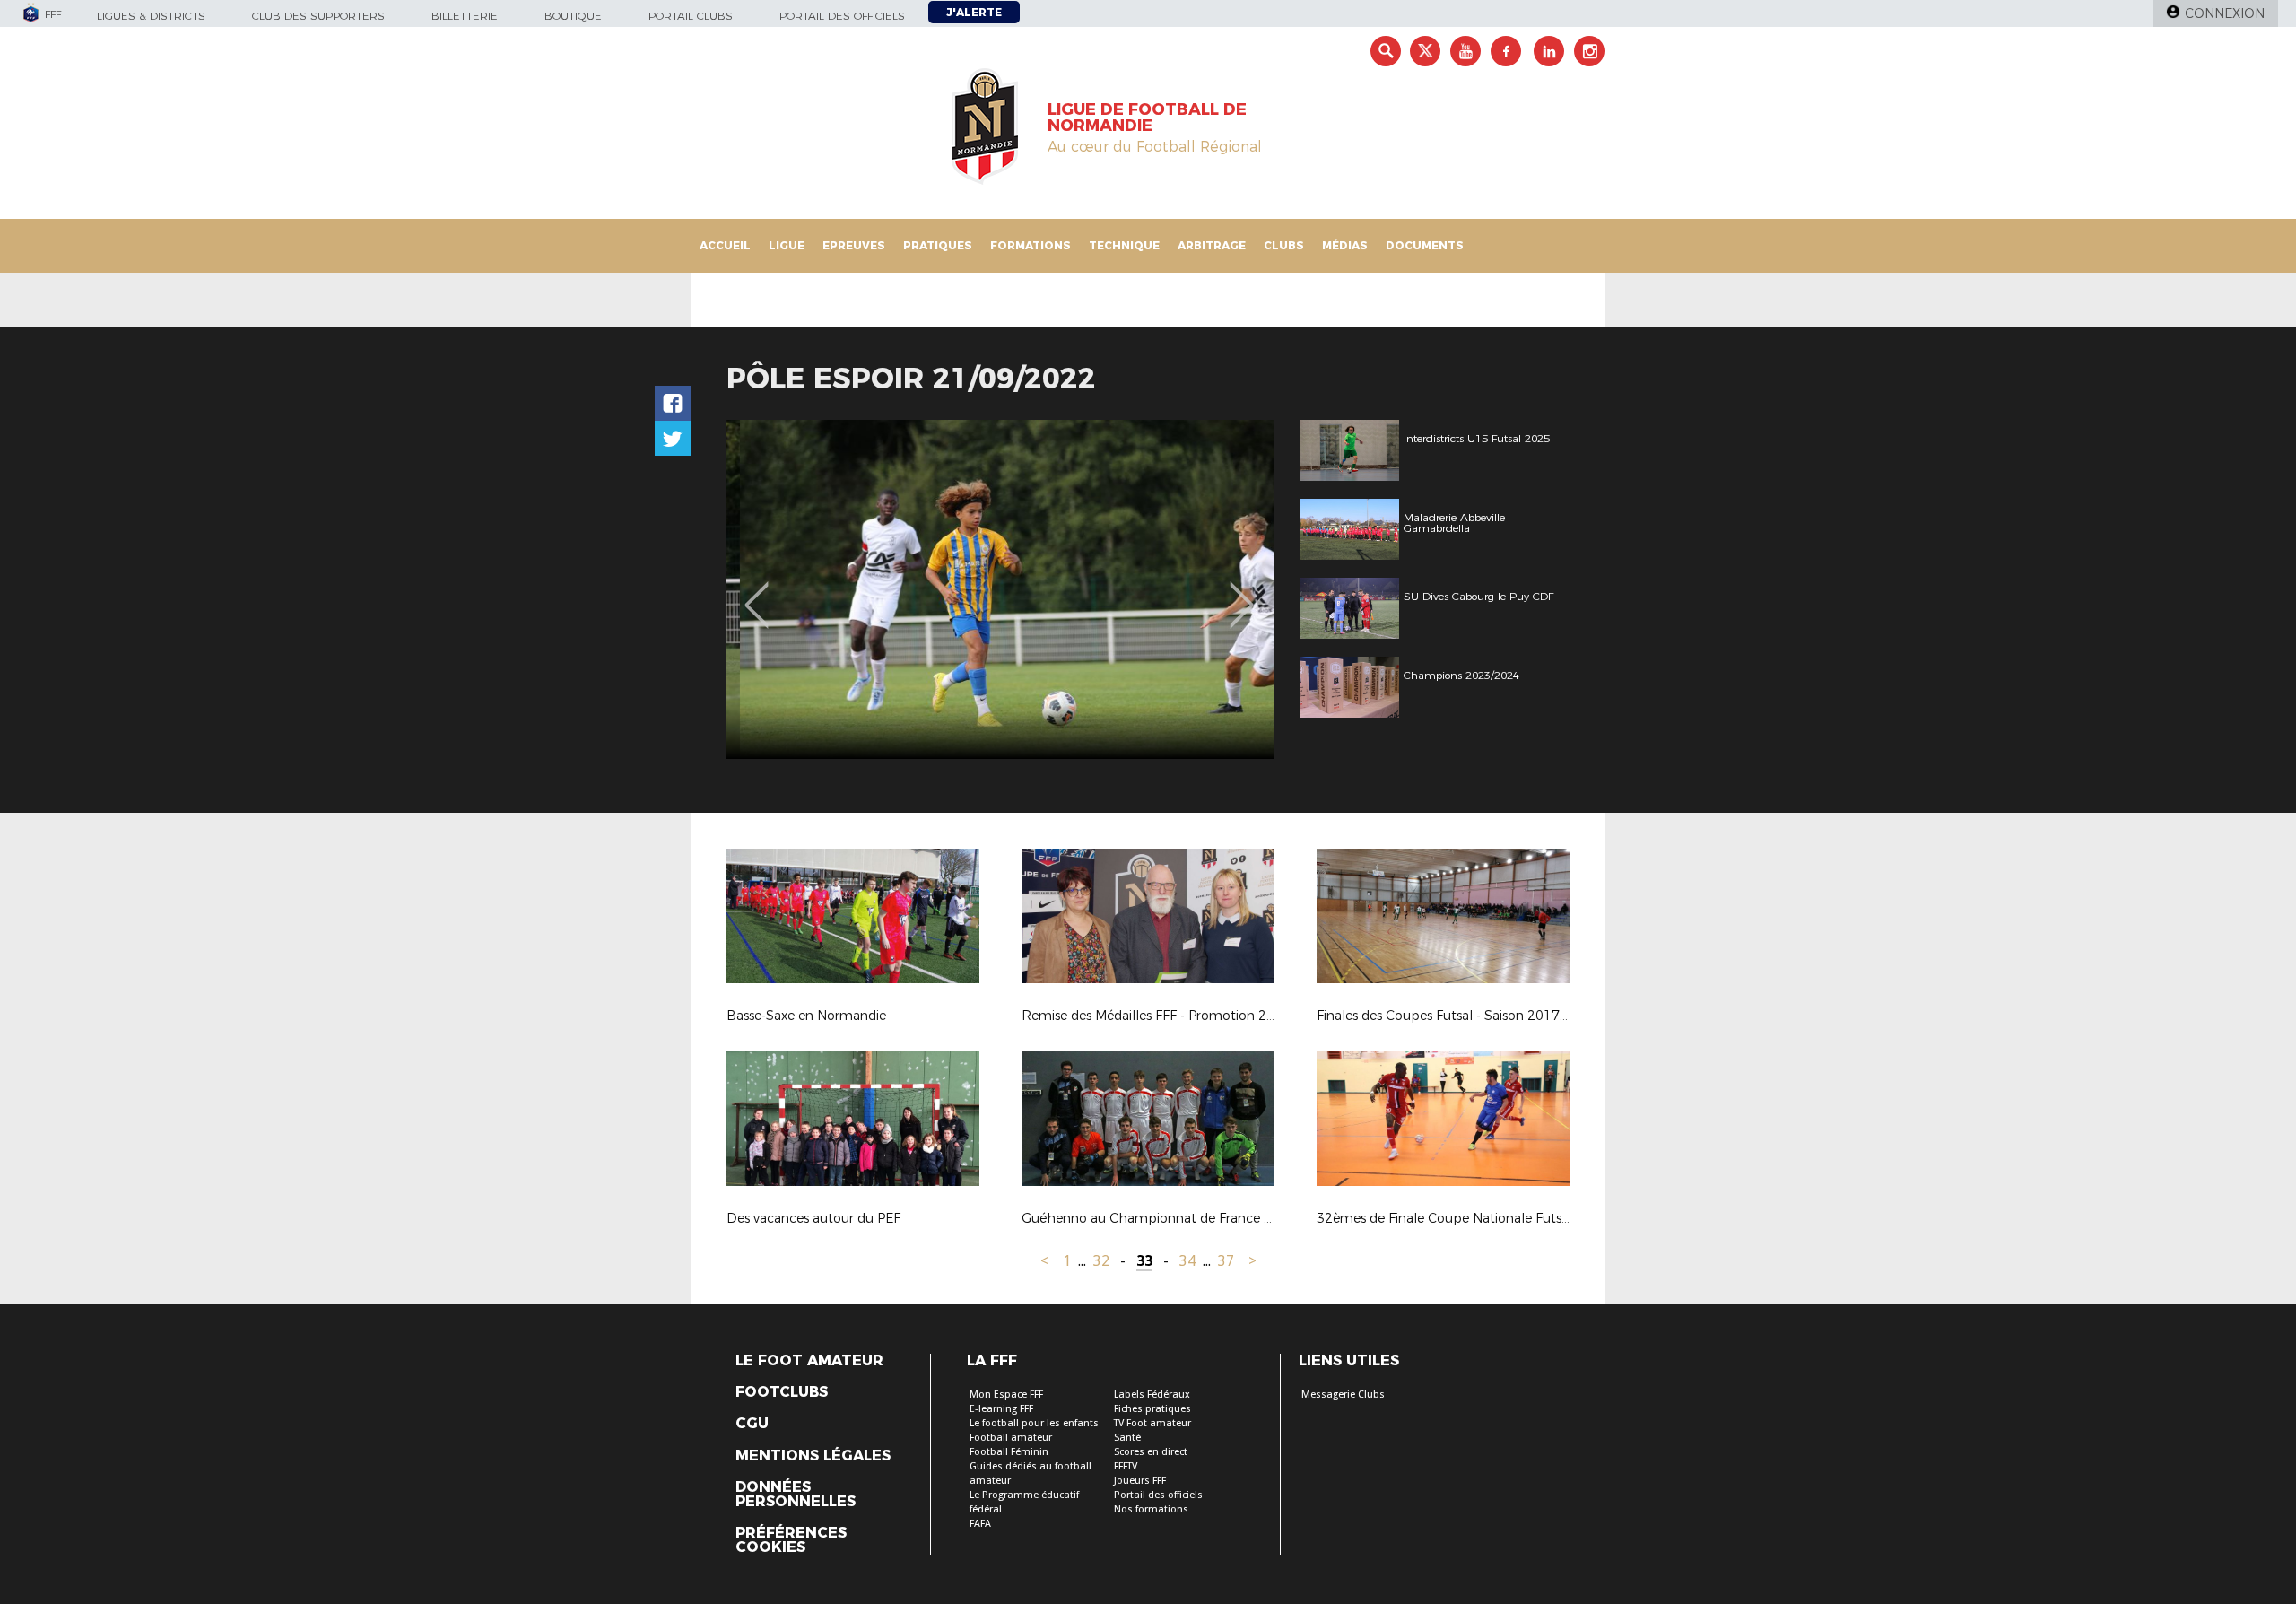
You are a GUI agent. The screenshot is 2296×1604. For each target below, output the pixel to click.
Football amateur (1011, 1438)
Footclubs (782, 1392)
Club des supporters (318, 16)
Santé (1127, 1438)
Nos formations (1151, 1509)
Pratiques (938, 245)
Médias (1345, 245)
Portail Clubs (691, 16)
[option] (1000, 589)
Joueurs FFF (1140, 1481)
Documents (1425, 245)
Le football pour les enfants (1034, 1423)
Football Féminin (1009, 1452)
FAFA (980, 1524)
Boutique (573, 16)
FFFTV (1126, 1466)
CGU (752, 1424)
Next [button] (1242, 592)
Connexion (2225, 13)
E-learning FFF (1001, 1409)
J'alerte (974, 12)
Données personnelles (796, 1495)
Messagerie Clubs (1343, 1395)
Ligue (787, 245)
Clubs (1284, 245)
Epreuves (854, 245)
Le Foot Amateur (809, 1361)
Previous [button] (757, 592)
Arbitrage (1212, 245)
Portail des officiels (842, 16)
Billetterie (465, 16)
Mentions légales (813, 1456)
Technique (1124, 245)
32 (1101, 1261)
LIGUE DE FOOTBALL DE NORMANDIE (1147, 118)
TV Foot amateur (1152, 1423)
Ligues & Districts (151, 16)
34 (1187, 1261)
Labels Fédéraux (1152, 1395)
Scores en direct (1151, 1452)
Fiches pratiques (1152, 1409)
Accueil (725, 245)
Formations (1031, 245)
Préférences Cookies (791, 1540)
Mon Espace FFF (1006, 1395)
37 (1226, 1261)
